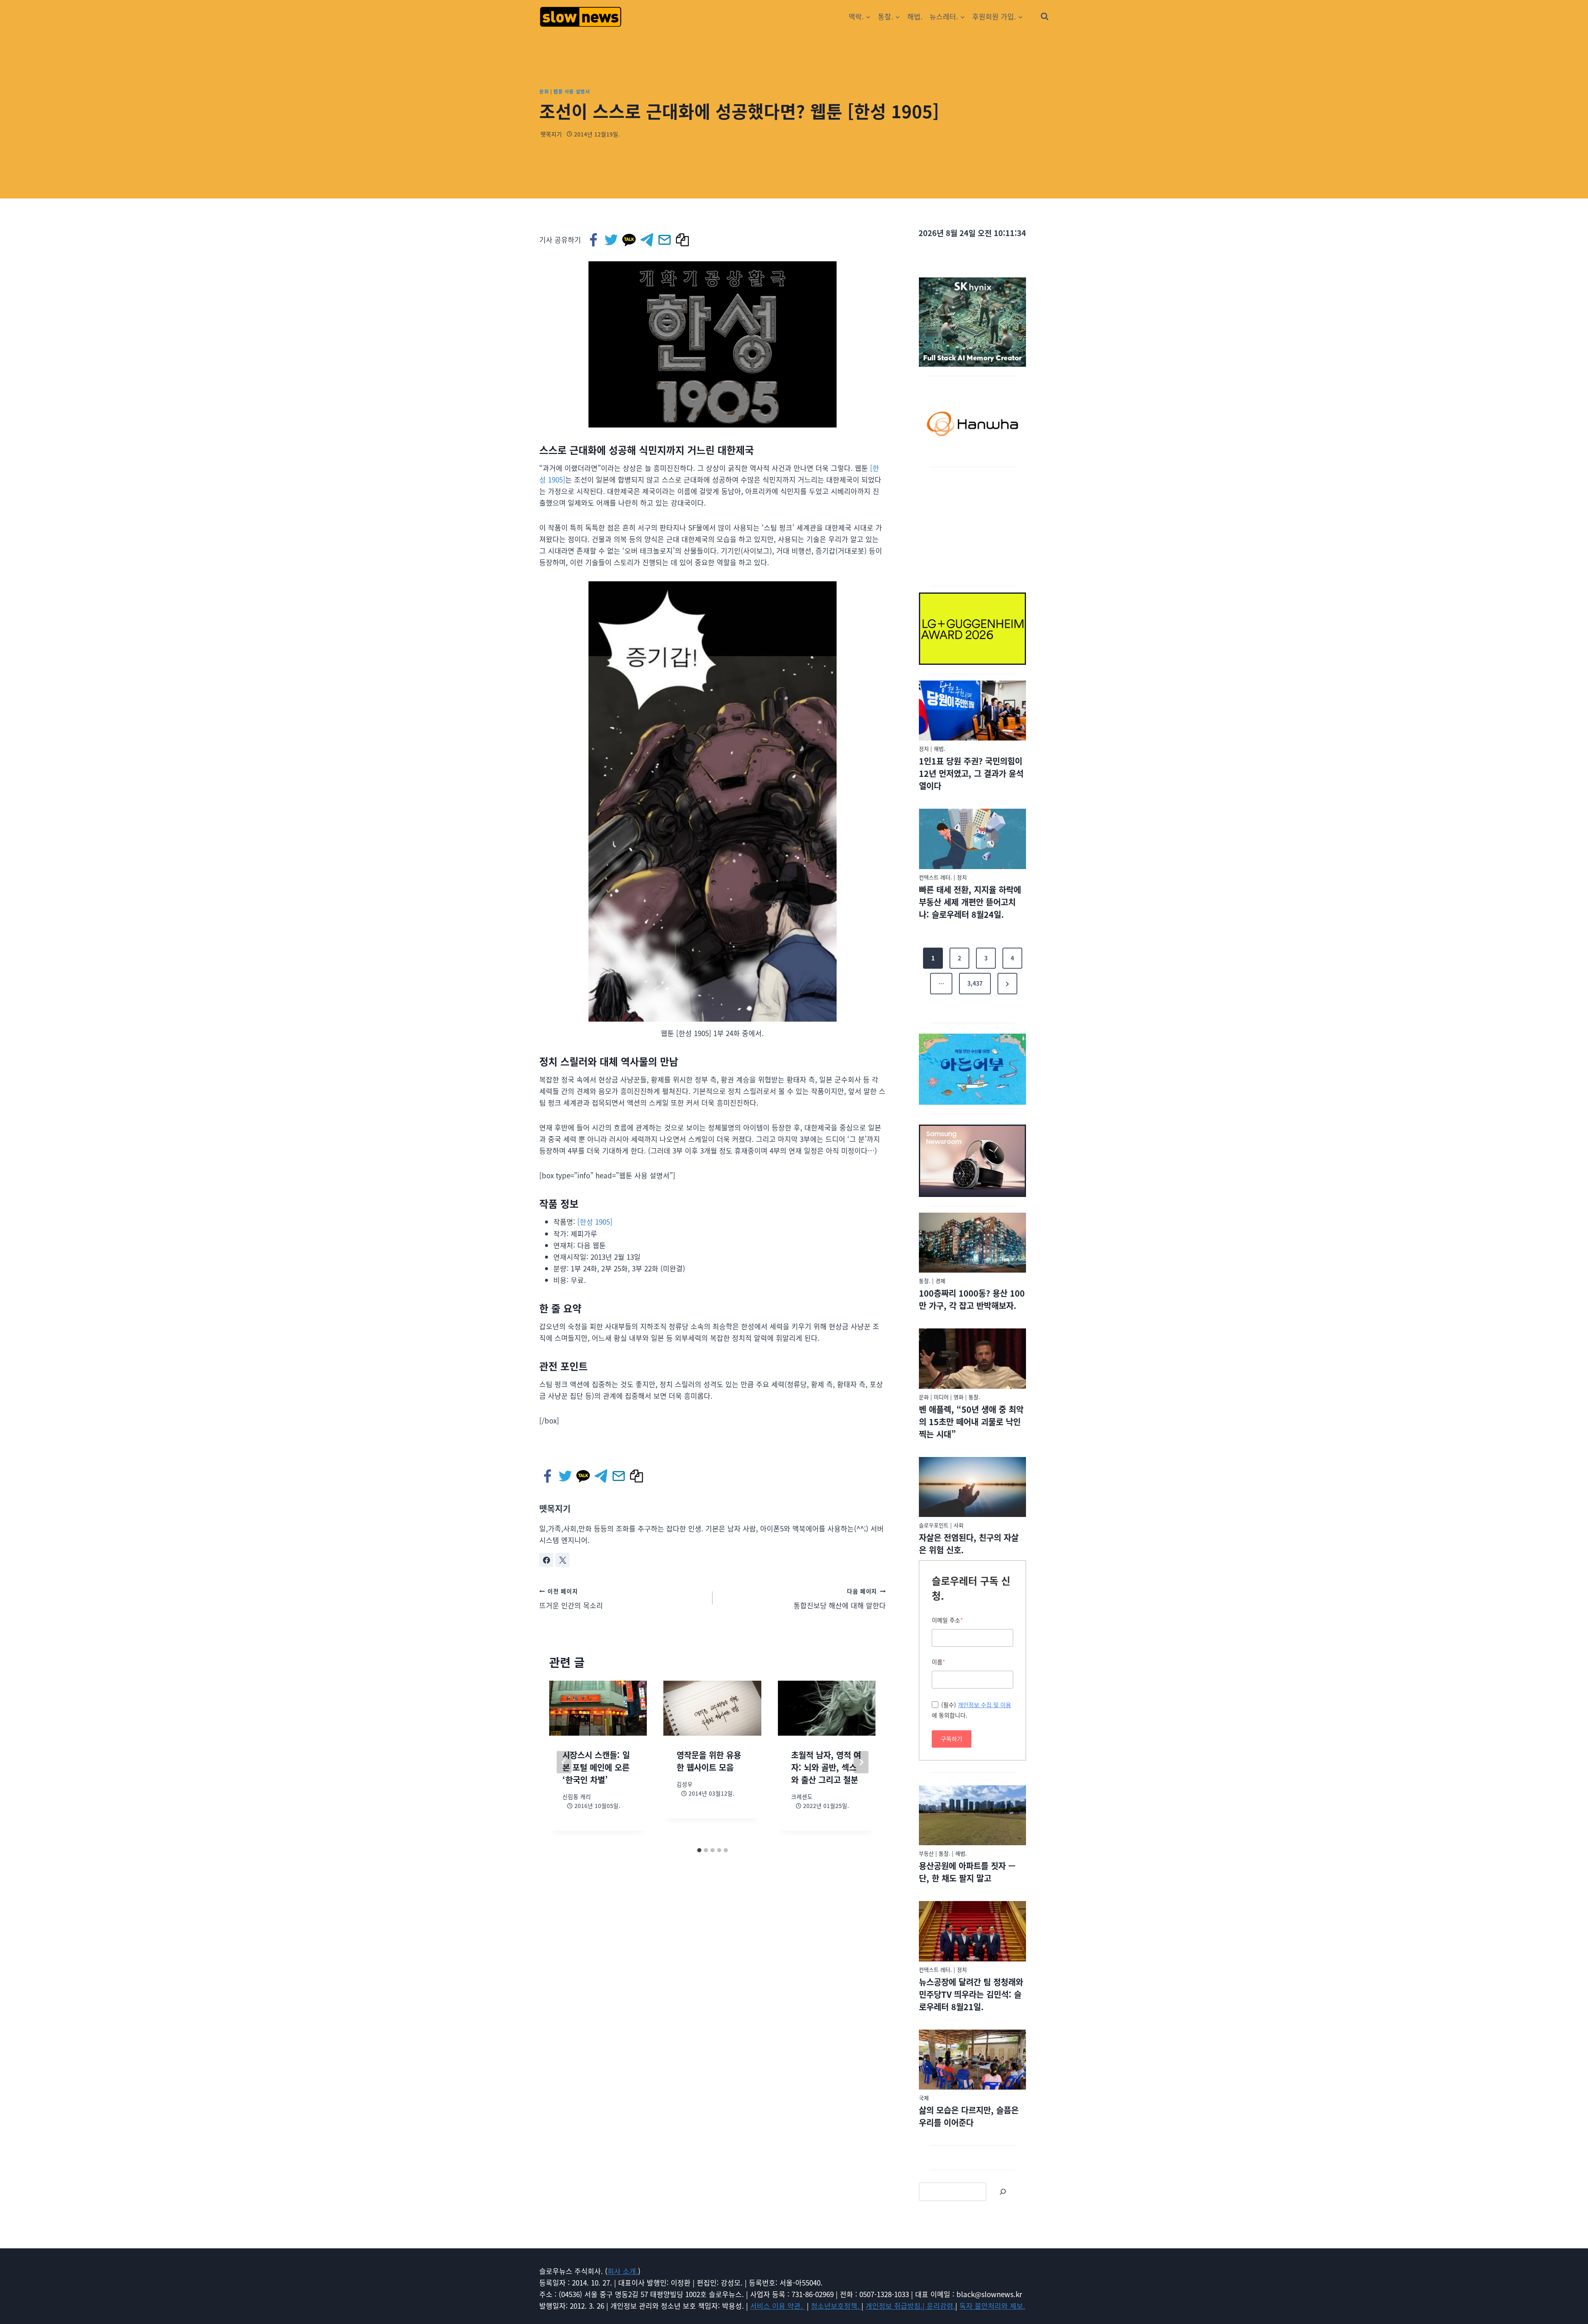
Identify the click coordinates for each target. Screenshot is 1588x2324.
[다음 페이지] (861, 1762)
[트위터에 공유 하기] (612, 240)
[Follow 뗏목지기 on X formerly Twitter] (562, 1560)
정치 (924, 749)
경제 (940, 1281)
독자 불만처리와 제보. (992, 2306)
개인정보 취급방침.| (896, 2306)
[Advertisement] (973, 525)
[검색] (1003, 2192)
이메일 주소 (947, 1620)
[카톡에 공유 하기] (630, 240)
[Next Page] (1007, 984)
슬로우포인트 (934, 1525)
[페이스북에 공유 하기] (594, 240)
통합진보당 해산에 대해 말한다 (840, 1599)
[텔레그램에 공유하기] (647, 240)
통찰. (925, 1281)
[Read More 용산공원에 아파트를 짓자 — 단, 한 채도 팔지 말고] (972, 1815)
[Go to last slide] (564, 1762)
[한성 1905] (595, 1222)
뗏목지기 (551, 134)
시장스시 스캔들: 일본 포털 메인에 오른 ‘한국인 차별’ (596, 1767)
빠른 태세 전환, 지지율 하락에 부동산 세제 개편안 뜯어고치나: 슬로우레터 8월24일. (970, 902)
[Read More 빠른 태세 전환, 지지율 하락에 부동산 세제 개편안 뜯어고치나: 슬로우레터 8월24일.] (972, 839)
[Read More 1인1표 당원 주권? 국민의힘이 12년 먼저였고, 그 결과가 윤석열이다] (972, 711)
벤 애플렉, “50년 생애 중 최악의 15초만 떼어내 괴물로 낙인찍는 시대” (971, 1422)
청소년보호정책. (836, 2306)
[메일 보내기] (665, 240)
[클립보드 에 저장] (683, 240)
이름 (939, 1662)
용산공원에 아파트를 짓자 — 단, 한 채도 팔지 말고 (967, 1872)
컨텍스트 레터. (935, 877)
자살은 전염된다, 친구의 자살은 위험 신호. (969, 1544)
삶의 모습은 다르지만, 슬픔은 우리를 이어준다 (969, 2116)
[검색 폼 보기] (1045, 17)
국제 (924, 2098)
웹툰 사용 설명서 (572, 91)
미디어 (941, 1397)
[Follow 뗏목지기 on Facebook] (546, 1560)
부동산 (926, 1853)
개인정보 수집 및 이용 (984, 1705)
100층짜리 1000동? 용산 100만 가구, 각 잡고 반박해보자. (972, 1299)
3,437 (975, 983)
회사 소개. (623, 2271)
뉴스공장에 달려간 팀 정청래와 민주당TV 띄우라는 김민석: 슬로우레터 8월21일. (971, 1994)
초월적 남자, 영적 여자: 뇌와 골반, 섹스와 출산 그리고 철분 (826, 1767)
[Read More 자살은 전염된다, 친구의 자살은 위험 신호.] (972, 1487)
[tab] (699, 1850)
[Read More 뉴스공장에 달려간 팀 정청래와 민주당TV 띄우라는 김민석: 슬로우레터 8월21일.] (972, 1931)
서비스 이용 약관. (777, 2306)
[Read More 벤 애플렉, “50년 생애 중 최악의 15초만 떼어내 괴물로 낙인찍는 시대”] (972, 1359)
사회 (959, 1525)
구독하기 (952, 1739)
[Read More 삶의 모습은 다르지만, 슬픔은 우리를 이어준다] (972, 2060)
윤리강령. (941, 2306)
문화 (544, 91)
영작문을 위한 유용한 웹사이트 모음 (709, 1761)
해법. (915, 16)
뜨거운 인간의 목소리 (571, 1599)
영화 (959, 1397)
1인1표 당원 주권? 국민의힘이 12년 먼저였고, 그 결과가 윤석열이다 (971, 773)
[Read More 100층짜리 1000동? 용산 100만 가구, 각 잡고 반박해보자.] (972, 1243)
